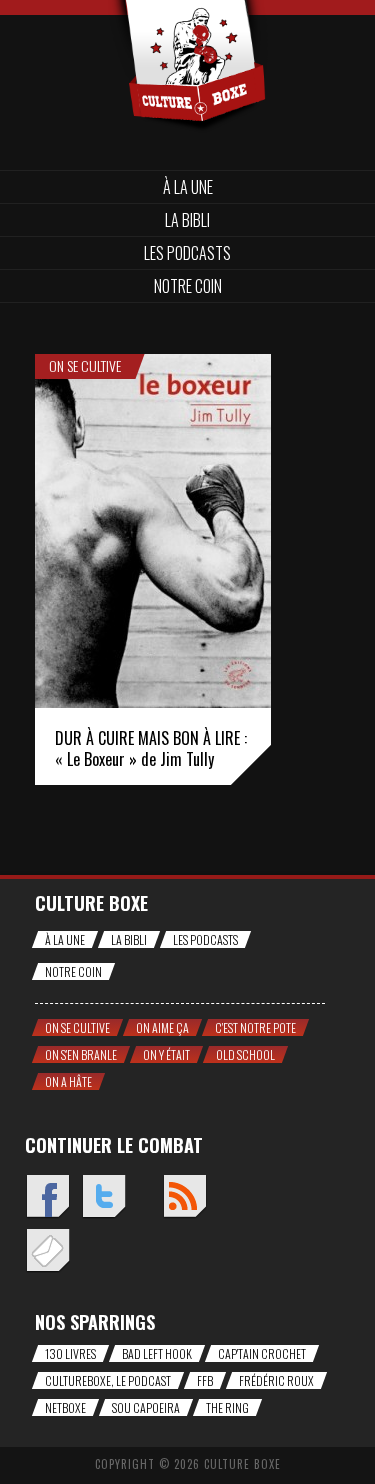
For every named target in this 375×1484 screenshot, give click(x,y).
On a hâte (68, 1081)
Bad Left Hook (157, 1353)
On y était (166, 1054)
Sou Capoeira (146, 1407)
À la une (188, 187)
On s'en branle (81, 1054)
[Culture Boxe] (187, 32)
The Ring (227, 1407)
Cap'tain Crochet (262, 1353)
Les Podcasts (187, 253)
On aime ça (162, 1027)
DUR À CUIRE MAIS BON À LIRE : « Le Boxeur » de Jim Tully (151, 748)
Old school (245, 1054)
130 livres (70, 1353)
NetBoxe (65, 1407)
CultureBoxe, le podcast (108, 1380)
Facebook (47, 1197)
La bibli (187, 220)
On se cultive (85, 366)
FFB (205, 1380)
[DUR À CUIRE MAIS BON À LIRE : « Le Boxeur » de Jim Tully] (153, 531)
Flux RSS (184, 1197)
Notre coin (188, 286)
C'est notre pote (255, 1027)
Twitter (103, 1197)
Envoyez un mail (47, 1251)
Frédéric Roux (276, 1380)
